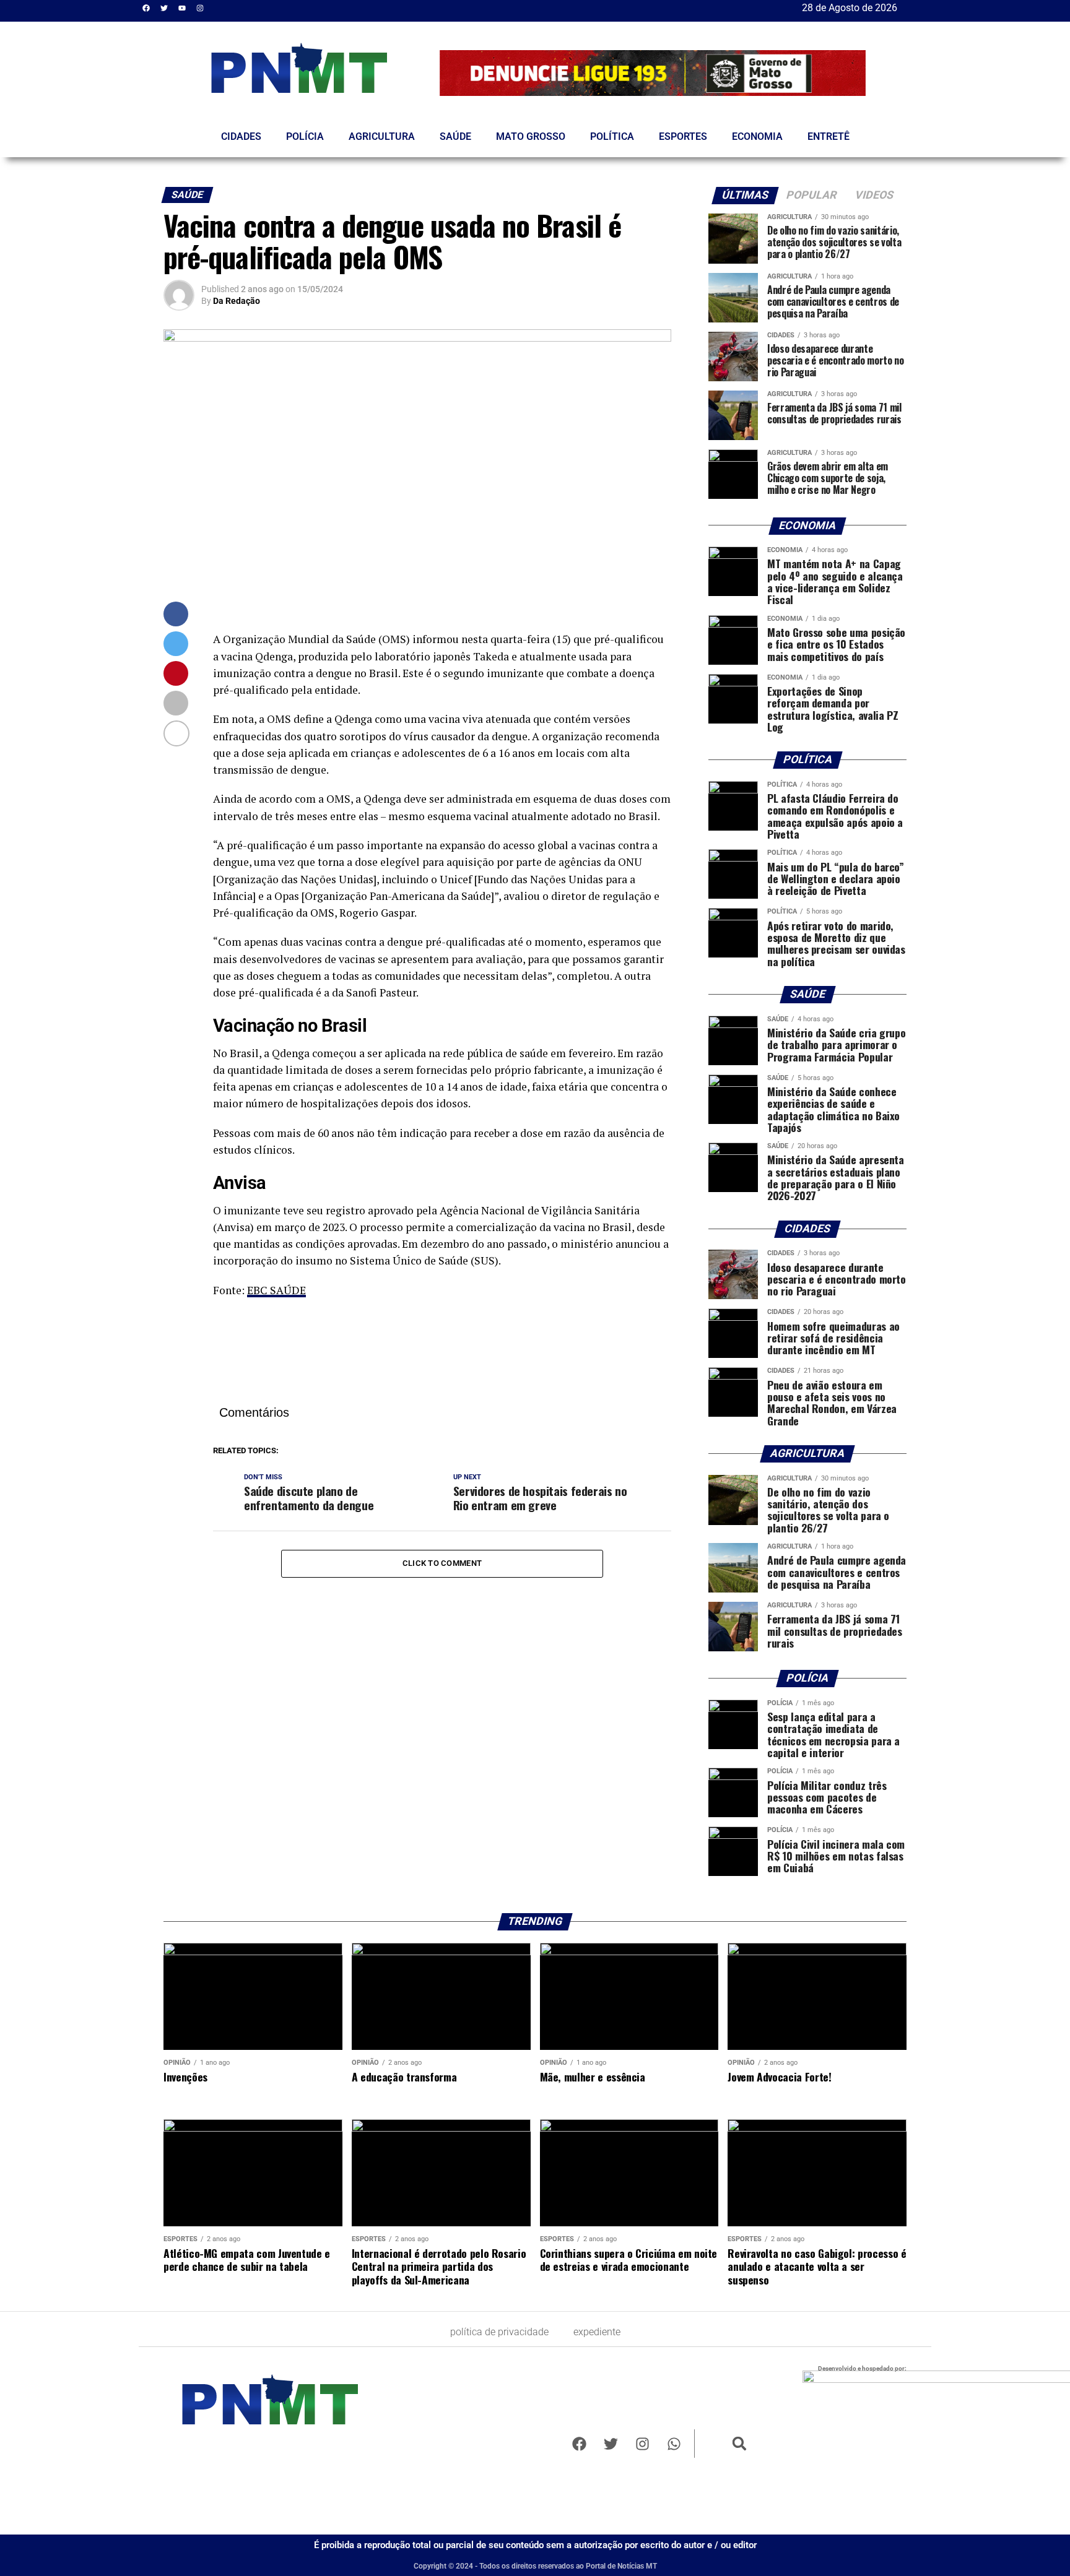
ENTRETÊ (829, 136)
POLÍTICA (612, 136)
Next (850, 70)
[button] (740, 2444)
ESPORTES (683, 136)
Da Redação (237, 301)
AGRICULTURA (382, 136)
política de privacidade (499, 2332)
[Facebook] (579, 2444)
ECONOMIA (757, 136)
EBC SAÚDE (276, 1290)
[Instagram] (642, 2444)
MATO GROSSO (531, 136)
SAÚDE (455, 136)
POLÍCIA (305, 136)
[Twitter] (611, 2444)
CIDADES (241, 136)
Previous (455, 70)
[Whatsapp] (674, 2444)
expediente (597, 2332)
